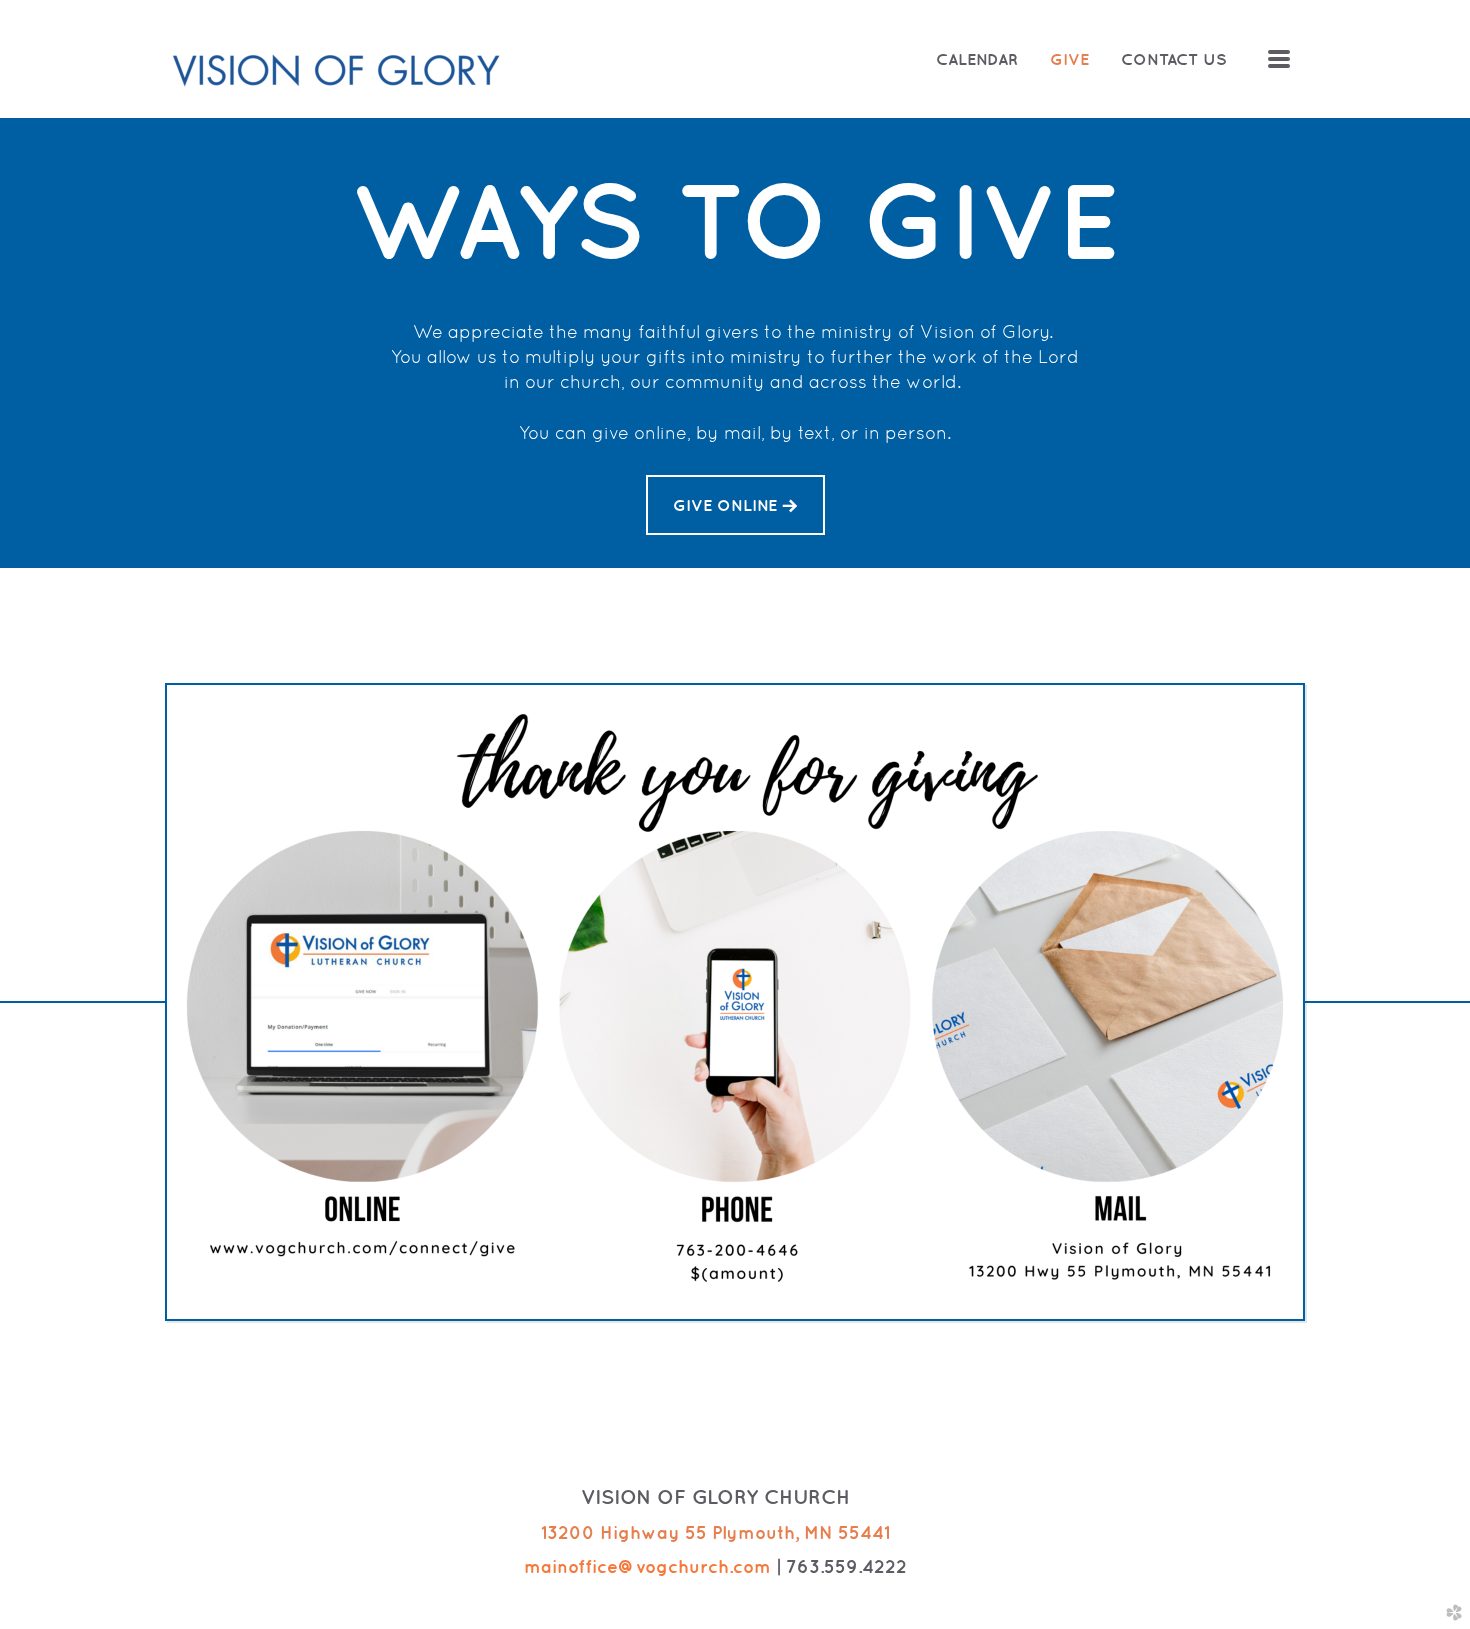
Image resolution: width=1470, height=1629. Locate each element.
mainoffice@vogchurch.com (647, 1566)
